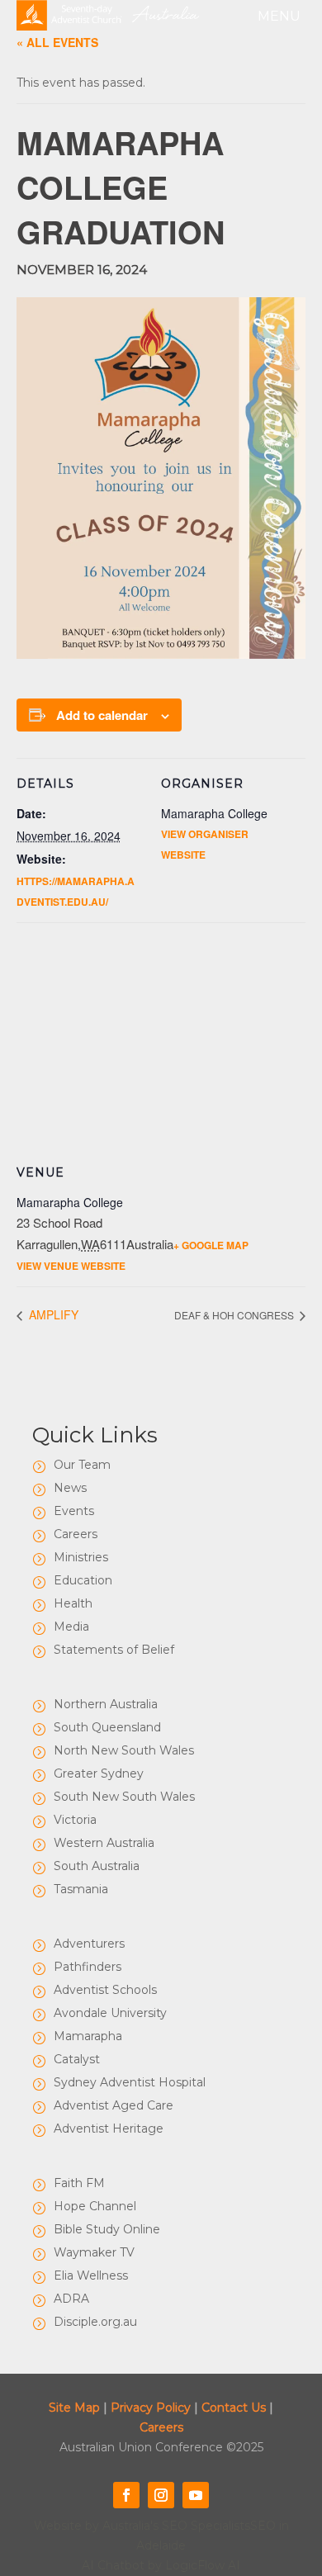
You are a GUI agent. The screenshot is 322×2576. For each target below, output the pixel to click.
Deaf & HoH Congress (235, 1315)
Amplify (52, 1314)
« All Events (57, 42)
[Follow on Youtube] (196, 2495)
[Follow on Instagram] (161, 2495)
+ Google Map (211, 1245)
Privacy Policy (151, 2408)
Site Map (74, 2408)
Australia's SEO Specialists (176, 2526)
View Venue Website (71, 1266)
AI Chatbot (113, 2565)
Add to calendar (102, 715)
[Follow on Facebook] (126, 2495)
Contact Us (234, 2408)
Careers (161, 2427)
